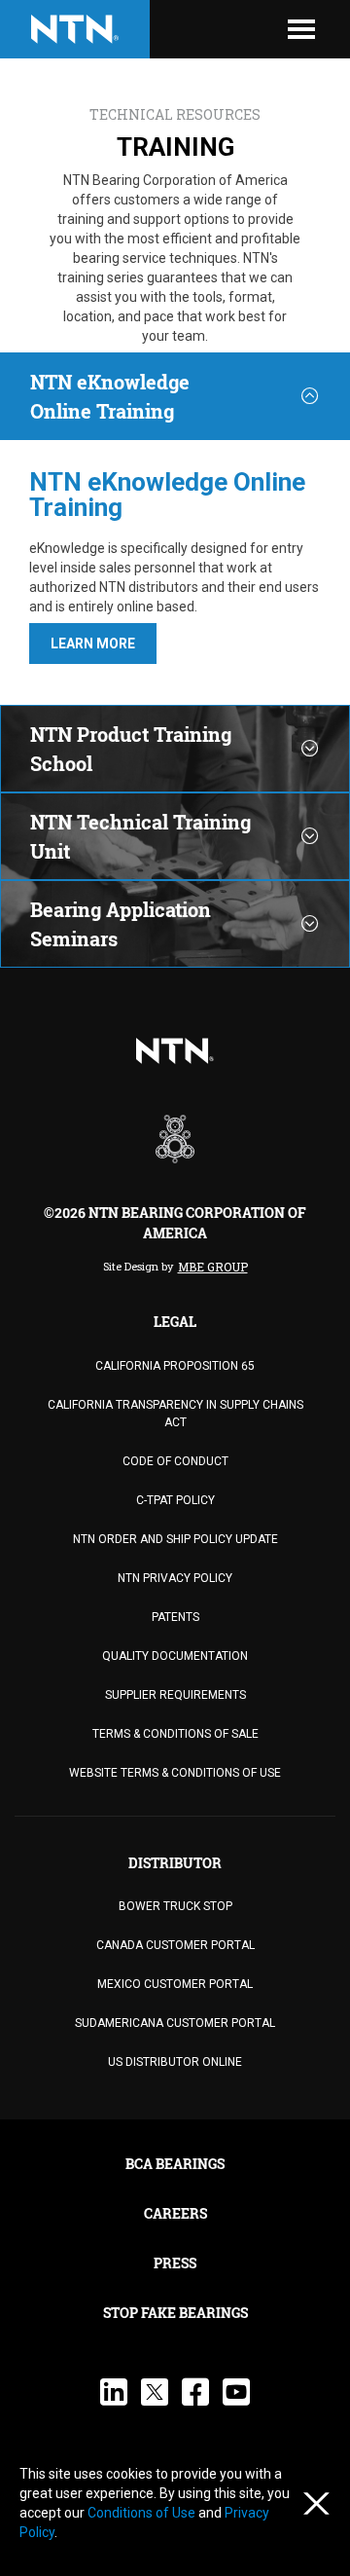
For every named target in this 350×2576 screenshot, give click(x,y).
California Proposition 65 (175, 1366)
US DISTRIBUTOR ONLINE (175, 2062)
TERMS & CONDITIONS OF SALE (175, 1734)
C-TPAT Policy (175, 1500)
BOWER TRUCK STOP (175, 1906)
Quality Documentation (175, 1656)
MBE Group (213, 1267)
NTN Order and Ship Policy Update (175, 1539)
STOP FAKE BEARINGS (175, 2313)
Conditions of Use (143, 2513)
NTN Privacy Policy (175, 1578)
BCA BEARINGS (175, 2164)
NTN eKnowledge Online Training (110, 396)
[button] (93, 644)
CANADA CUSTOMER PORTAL (175, 1945)
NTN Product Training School (131, 749)
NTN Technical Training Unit (140, 836)
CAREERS (175, 2213)
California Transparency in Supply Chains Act (175, 1414)
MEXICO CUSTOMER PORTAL (175, 1984)
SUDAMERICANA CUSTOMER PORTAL (175, 2023)
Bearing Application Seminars (121, 924)
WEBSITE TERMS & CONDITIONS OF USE (175, 1773)
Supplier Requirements (175, 1695)
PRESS (175, 2263)
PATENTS (175, 1617)
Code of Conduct (175, 1461)
